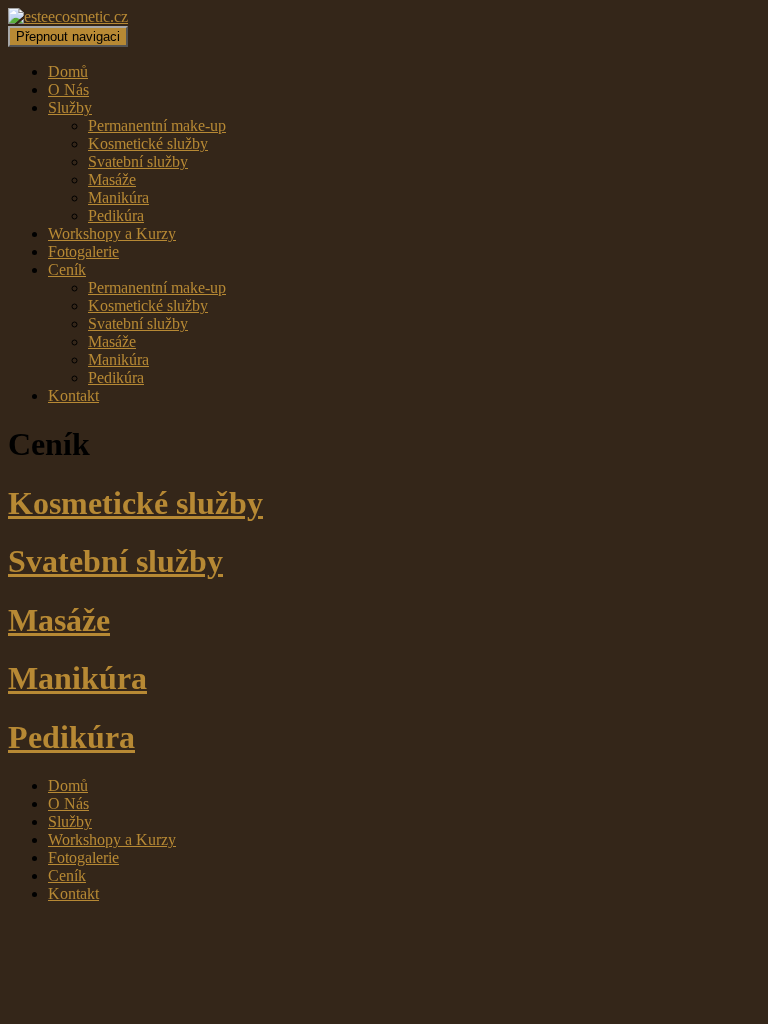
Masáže (112, 179)
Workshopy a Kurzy (112, 233)
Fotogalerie (83, 251)
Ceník (67, 269)
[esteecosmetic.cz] (68, 16)
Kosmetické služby (148, 143)
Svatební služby (138, 161)
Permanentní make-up (157, 125)
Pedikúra (116, 215)
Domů (68, 71)
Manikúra (118, 197)
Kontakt (73, 395)
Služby (70, 107)
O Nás (68, 89)
